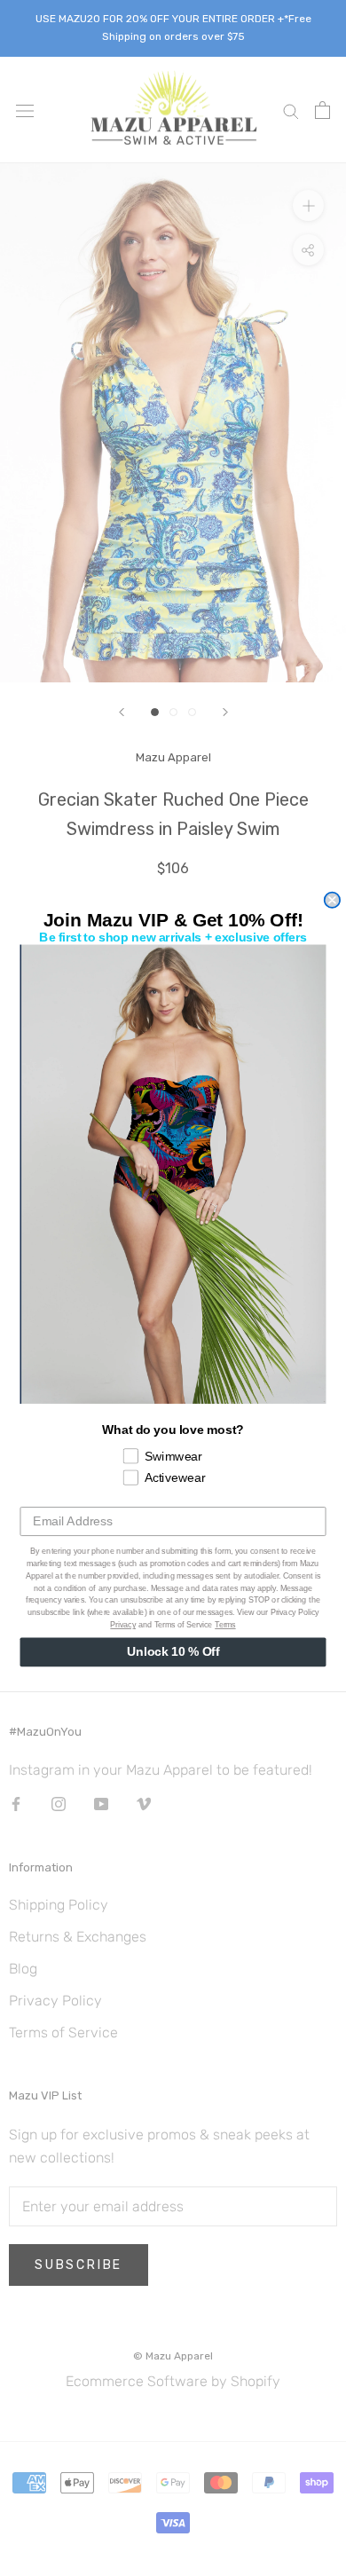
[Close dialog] (332, 900)
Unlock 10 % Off (173, 1652)
